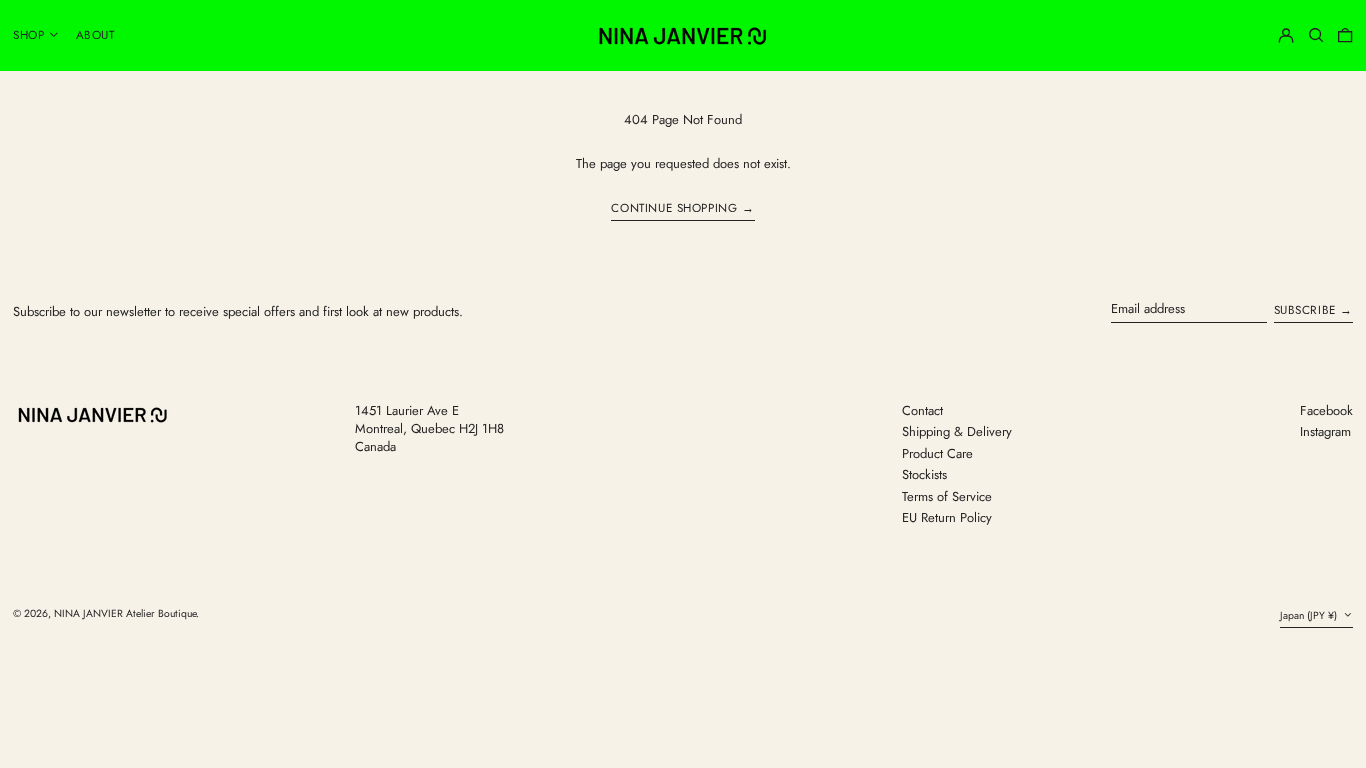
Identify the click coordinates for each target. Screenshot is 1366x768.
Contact (922, 410)
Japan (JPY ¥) (1310, 615)
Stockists (924, 474)
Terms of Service (947, 496)
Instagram (1325, 432)
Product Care (937, 453)
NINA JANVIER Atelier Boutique (125, 613)
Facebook (1326, 411)
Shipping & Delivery (957, 431)
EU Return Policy (947, 517)
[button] (1316, 35)
